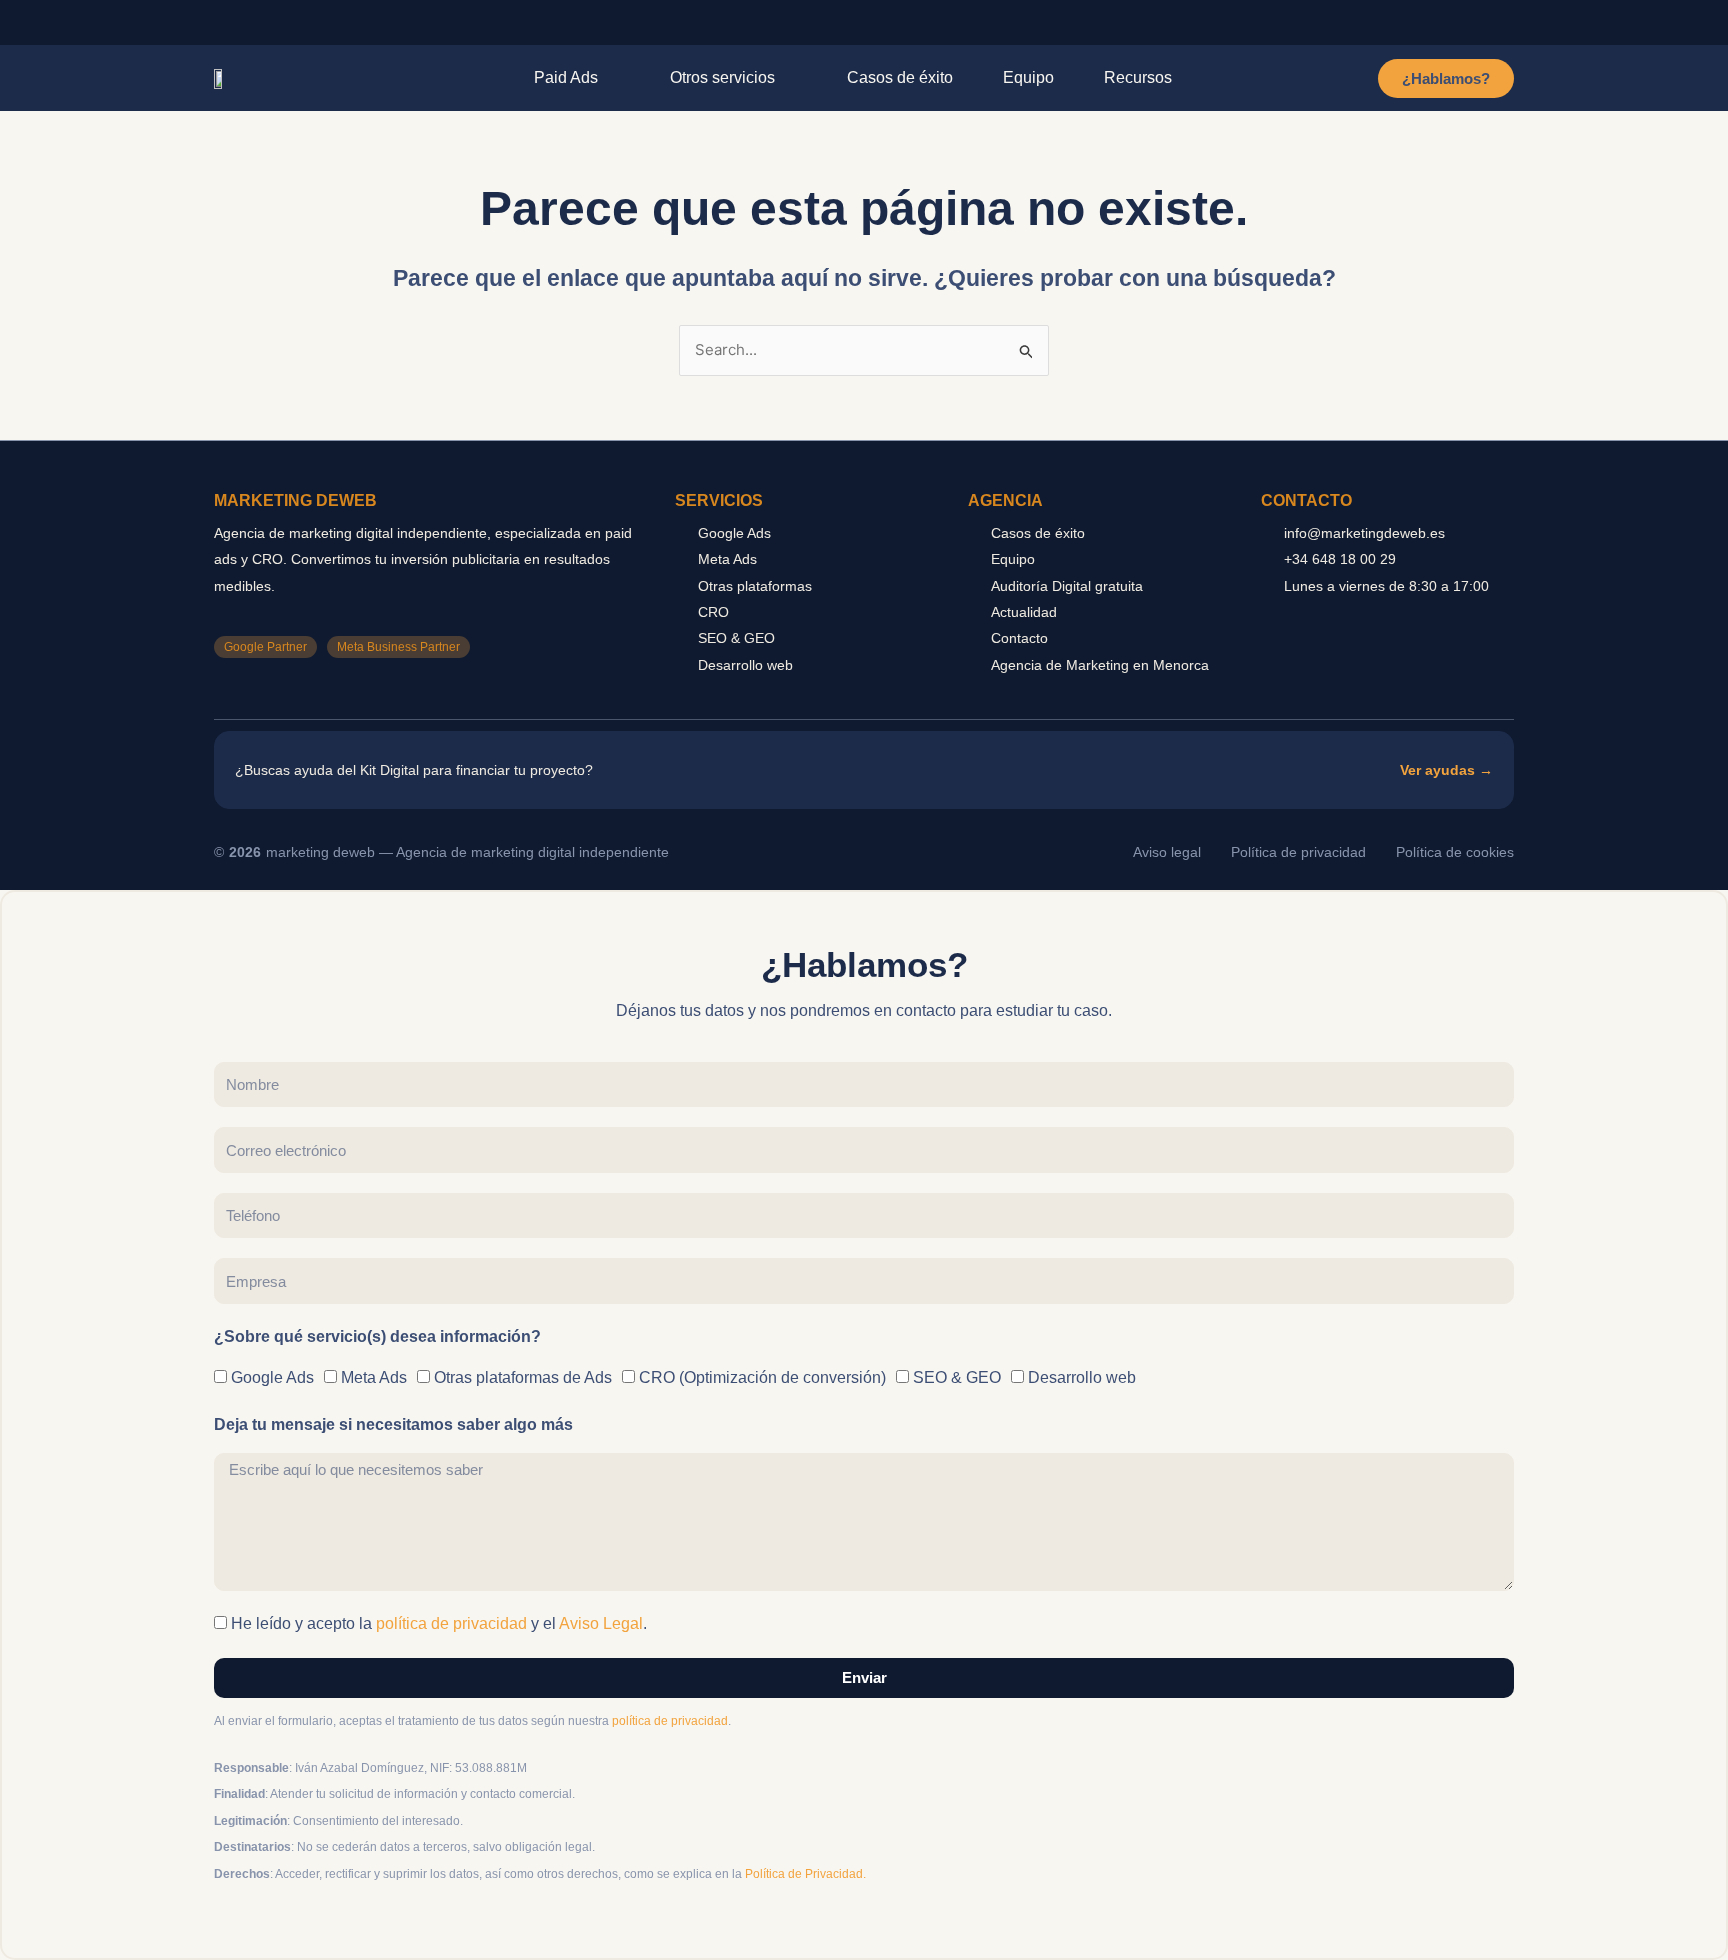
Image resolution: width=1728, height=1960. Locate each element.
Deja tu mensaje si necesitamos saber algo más (393, 1424)
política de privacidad (451, 1623)
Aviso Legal (601, 1623)
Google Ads (272, 1377)
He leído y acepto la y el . (439, 1623)
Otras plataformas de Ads (523, 1377)
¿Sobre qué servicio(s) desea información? (377, 1336)
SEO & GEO (957, 1377)
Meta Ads (374, 1377)
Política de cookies (1455, 852)
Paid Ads (566, 77)
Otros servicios (722, 77)
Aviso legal (1167, 852)
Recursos (1138, 77)
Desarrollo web (1082, 1377)
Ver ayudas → (1446, 770)
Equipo (1028, 77)
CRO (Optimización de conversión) (762, 1377)
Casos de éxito (900, 77)
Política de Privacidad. (805, 1874)
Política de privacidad (1298, 852)
